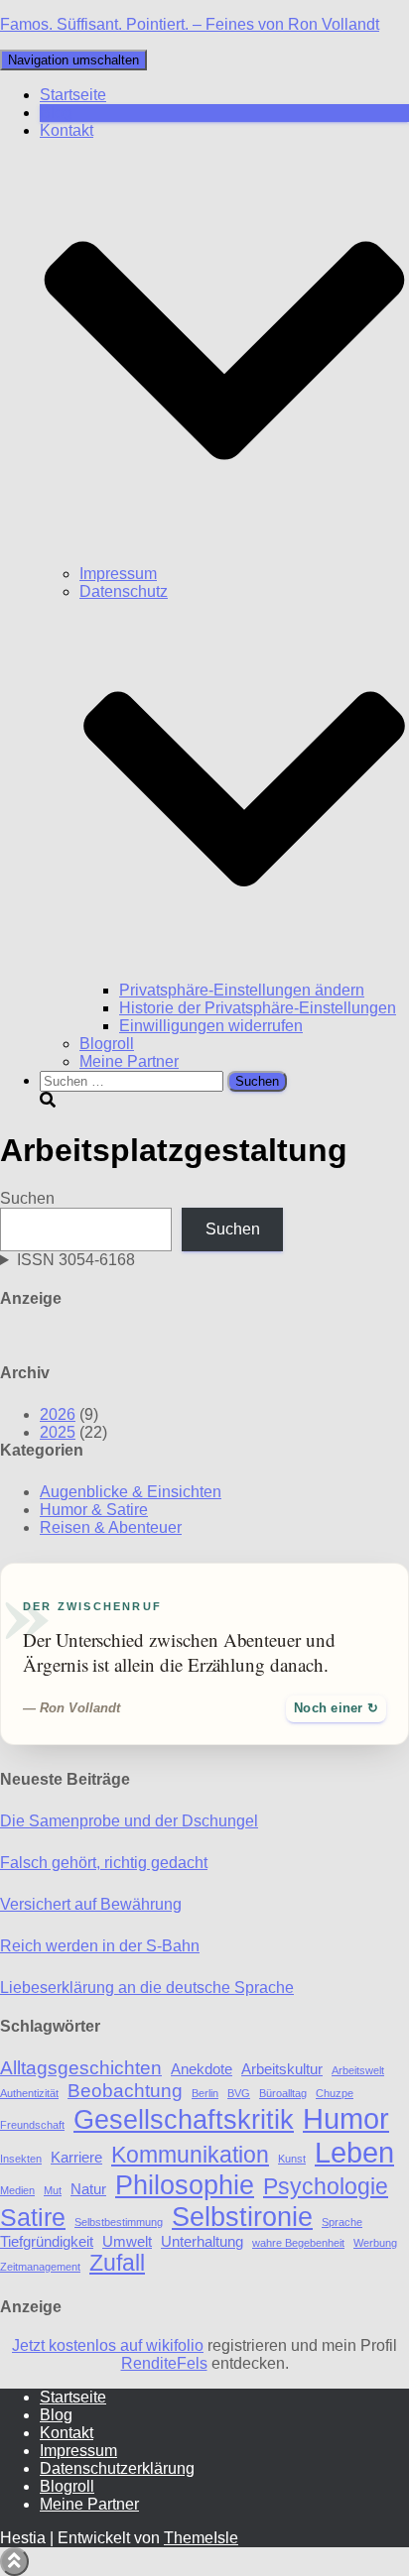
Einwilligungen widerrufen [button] (211, 1026)
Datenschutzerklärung (117, 2468)
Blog (56, 113)
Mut (53, 2190)
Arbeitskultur (282, 2069)
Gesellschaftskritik (184, 2119)
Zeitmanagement (40, 2267)
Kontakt (67, 2433)
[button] (224, 556)
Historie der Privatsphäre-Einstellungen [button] (258, 1008)
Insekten (21, 2159)
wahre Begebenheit (298, 2243)
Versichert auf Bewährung (91, 1904)
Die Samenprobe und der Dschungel (129, 1821)
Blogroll (107, 1044)
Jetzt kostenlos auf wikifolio (108, 2345)
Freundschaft (32, 2125)
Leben (354, 2152)
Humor (346, 2118)
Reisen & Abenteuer (111, 1527)
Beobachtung (125, 2090)
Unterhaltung (202, 2241)
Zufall (117, 2263)
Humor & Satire (94, 1510)
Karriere (76, 2157)
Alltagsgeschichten (81, 2067)
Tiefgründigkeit (47, 2241)
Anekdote (202, 2069)
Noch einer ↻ (336, 1708)
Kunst (292, 2159)
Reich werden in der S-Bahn (100, 1946)
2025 (58, 1432)
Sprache (342, 2222)
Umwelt (127, 2241)
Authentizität (29, 2093)
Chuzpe (335, 2093)
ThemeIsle (201, 2538)
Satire (33, 2217)
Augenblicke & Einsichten (131, 1492)
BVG (239, 2093)
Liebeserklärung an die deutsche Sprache (147, 1988)
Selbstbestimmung (119, 2222)
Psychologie (326, 2187)
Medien (17, 2190)
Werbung (375, 2243)
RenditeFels (164, 2363)
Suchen (27, 1198)
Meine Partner (129, 1061)
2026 (58, 1414)
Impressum (118, 574)
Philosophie (185, 2185)
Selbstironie (242, 2217)
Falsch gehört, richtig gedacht (104, 1863)
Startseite (73, 95)
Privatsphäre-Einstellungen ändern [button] (242, 990)
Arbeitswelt (358, 2070)
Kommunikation (190, 2155)
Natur (88, 2189)
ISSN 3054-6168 (76, 1260)
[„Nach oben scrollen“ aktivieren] (14, 2562)
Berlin (205, 2093)
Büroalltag (283, 2093)
